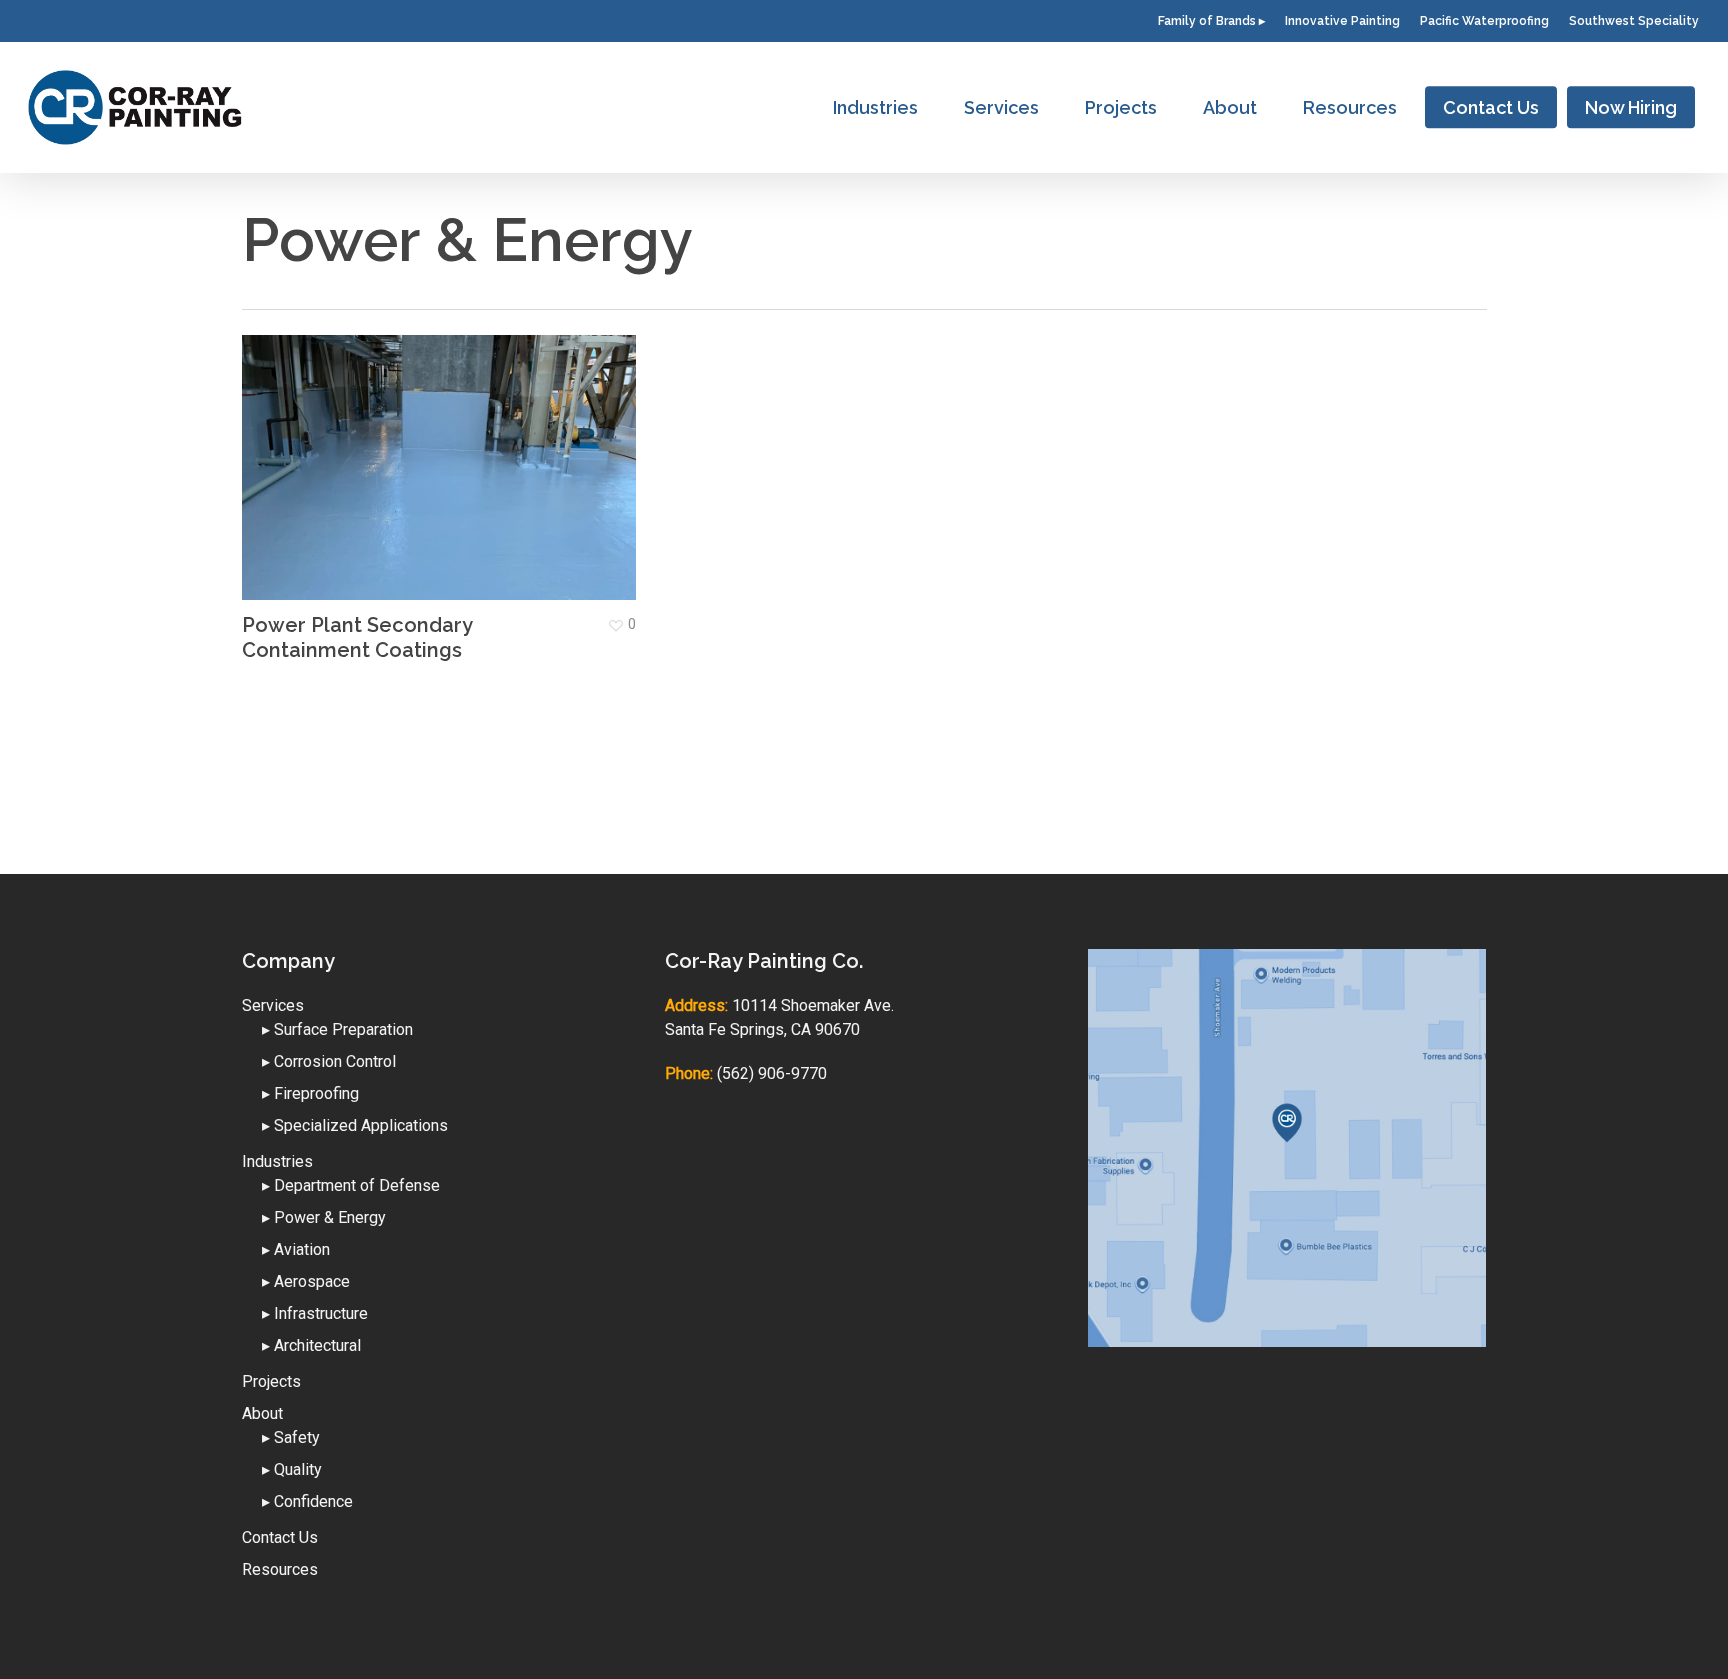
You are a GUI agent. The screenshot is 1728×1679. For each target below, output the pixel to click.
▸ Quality (292, 1469)
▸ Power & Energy (324, 1217)
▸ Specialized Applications (355, 1125)
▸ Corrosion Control (329, 1061)
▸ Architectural (311, 1345)
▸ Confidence (307, 1501)
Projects (271, 1381)
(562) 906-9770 (772, 1073)
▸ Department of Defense (351, 1185)
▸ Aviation (296, 1249)
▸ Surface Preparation (337, 1029)
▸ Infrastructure (315, 1313)
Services (273, 1005)
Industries (277, 1161)
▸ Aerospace (306, 1281)
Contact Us (280, 1537)
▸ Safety (291, 1437)
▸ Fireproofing (310, 1093)
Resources (280, 1569)
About (262, 1413)
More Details (444, 452)
